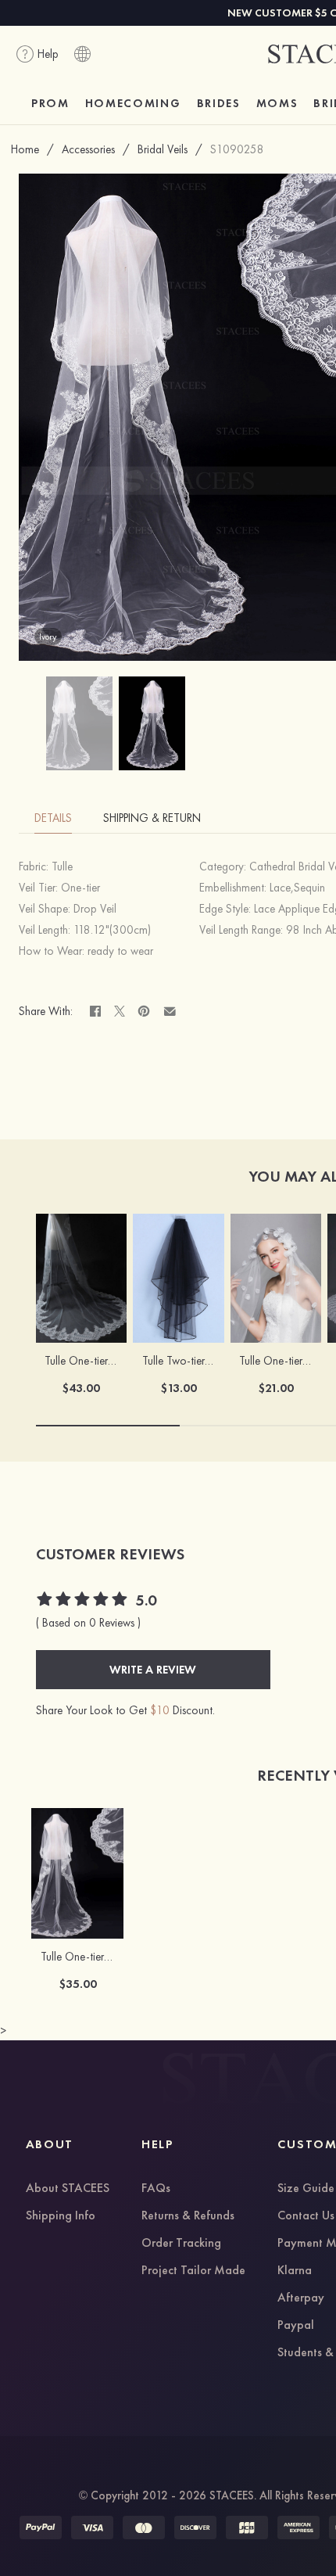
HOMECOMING (133, 103)
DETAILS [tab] (53, 818)
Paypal (296, 2326)
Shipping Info (61, 2216)
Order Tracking (181, 2244)
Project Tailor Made (193, 2271)
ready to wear (120, 951)
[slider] (83, 1601)
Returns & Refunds (188, 2216)
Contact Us (306, 2216)
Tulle (62, 866)
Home (25, 149)
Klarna (295, 2271)
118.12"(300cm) (112, 930)
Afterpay (301, 2298)
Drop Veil (95, 909)
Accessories (88, 149)
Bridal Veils (163, 149)
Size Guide (306, 2189)
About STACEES (68, 2189)
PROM (50, 103)
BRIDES (219, 103)
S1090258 (237, 149)
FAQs (156, 2189)
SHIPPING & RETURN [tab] (152, 818)
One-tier (80, 888)
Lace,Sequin (297, 888)
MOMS (277, 103)
